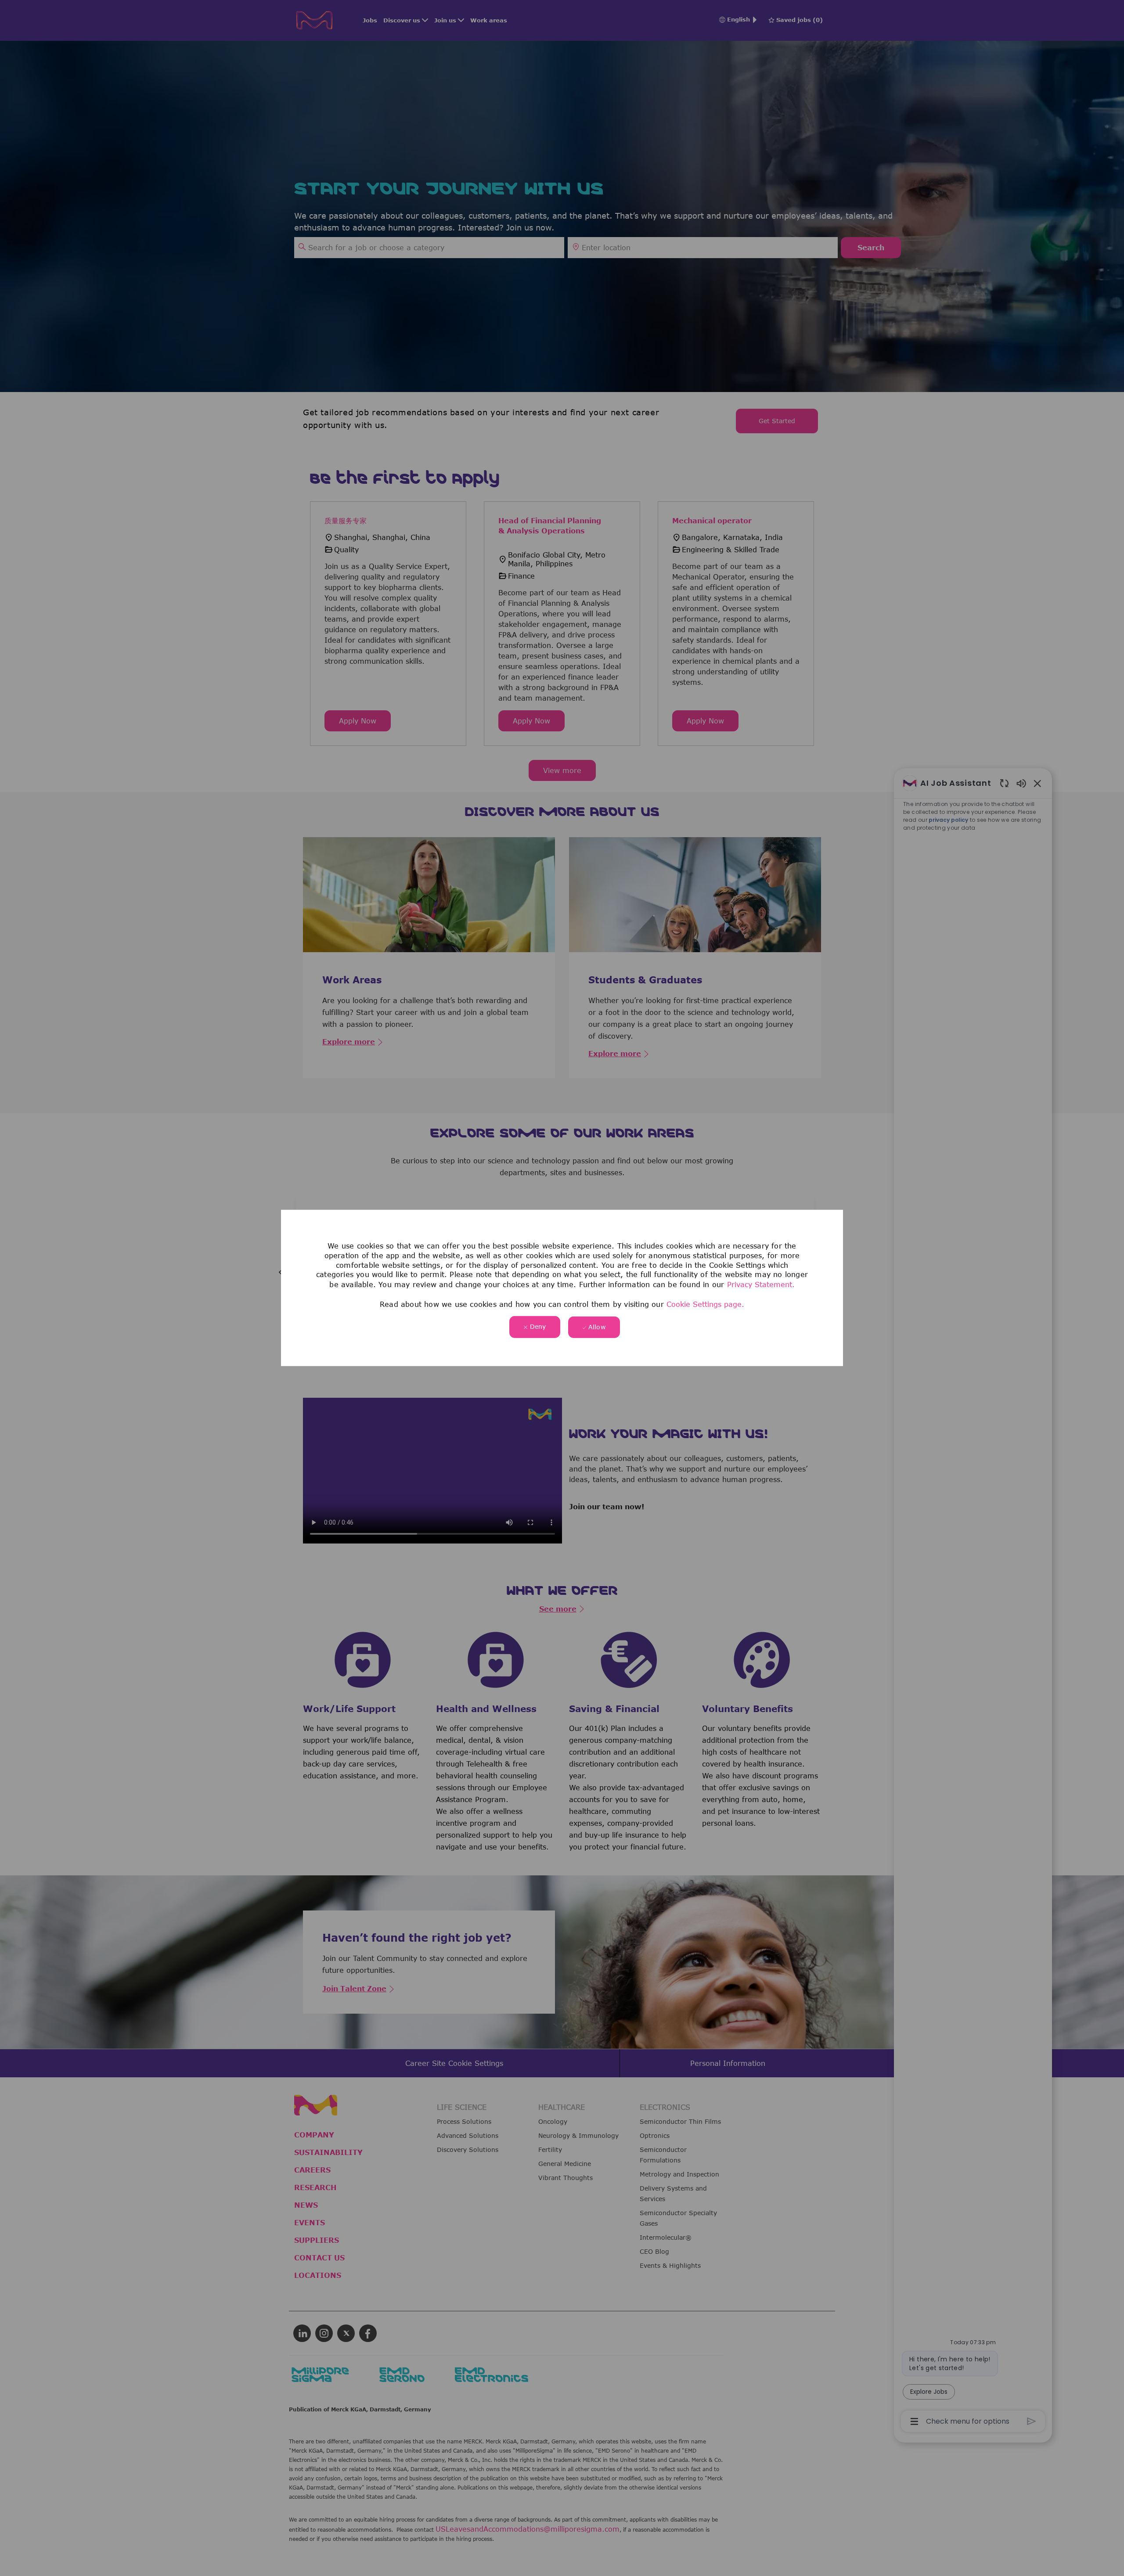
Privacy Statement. (761, 1284)
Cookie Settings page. (705, 1304)
